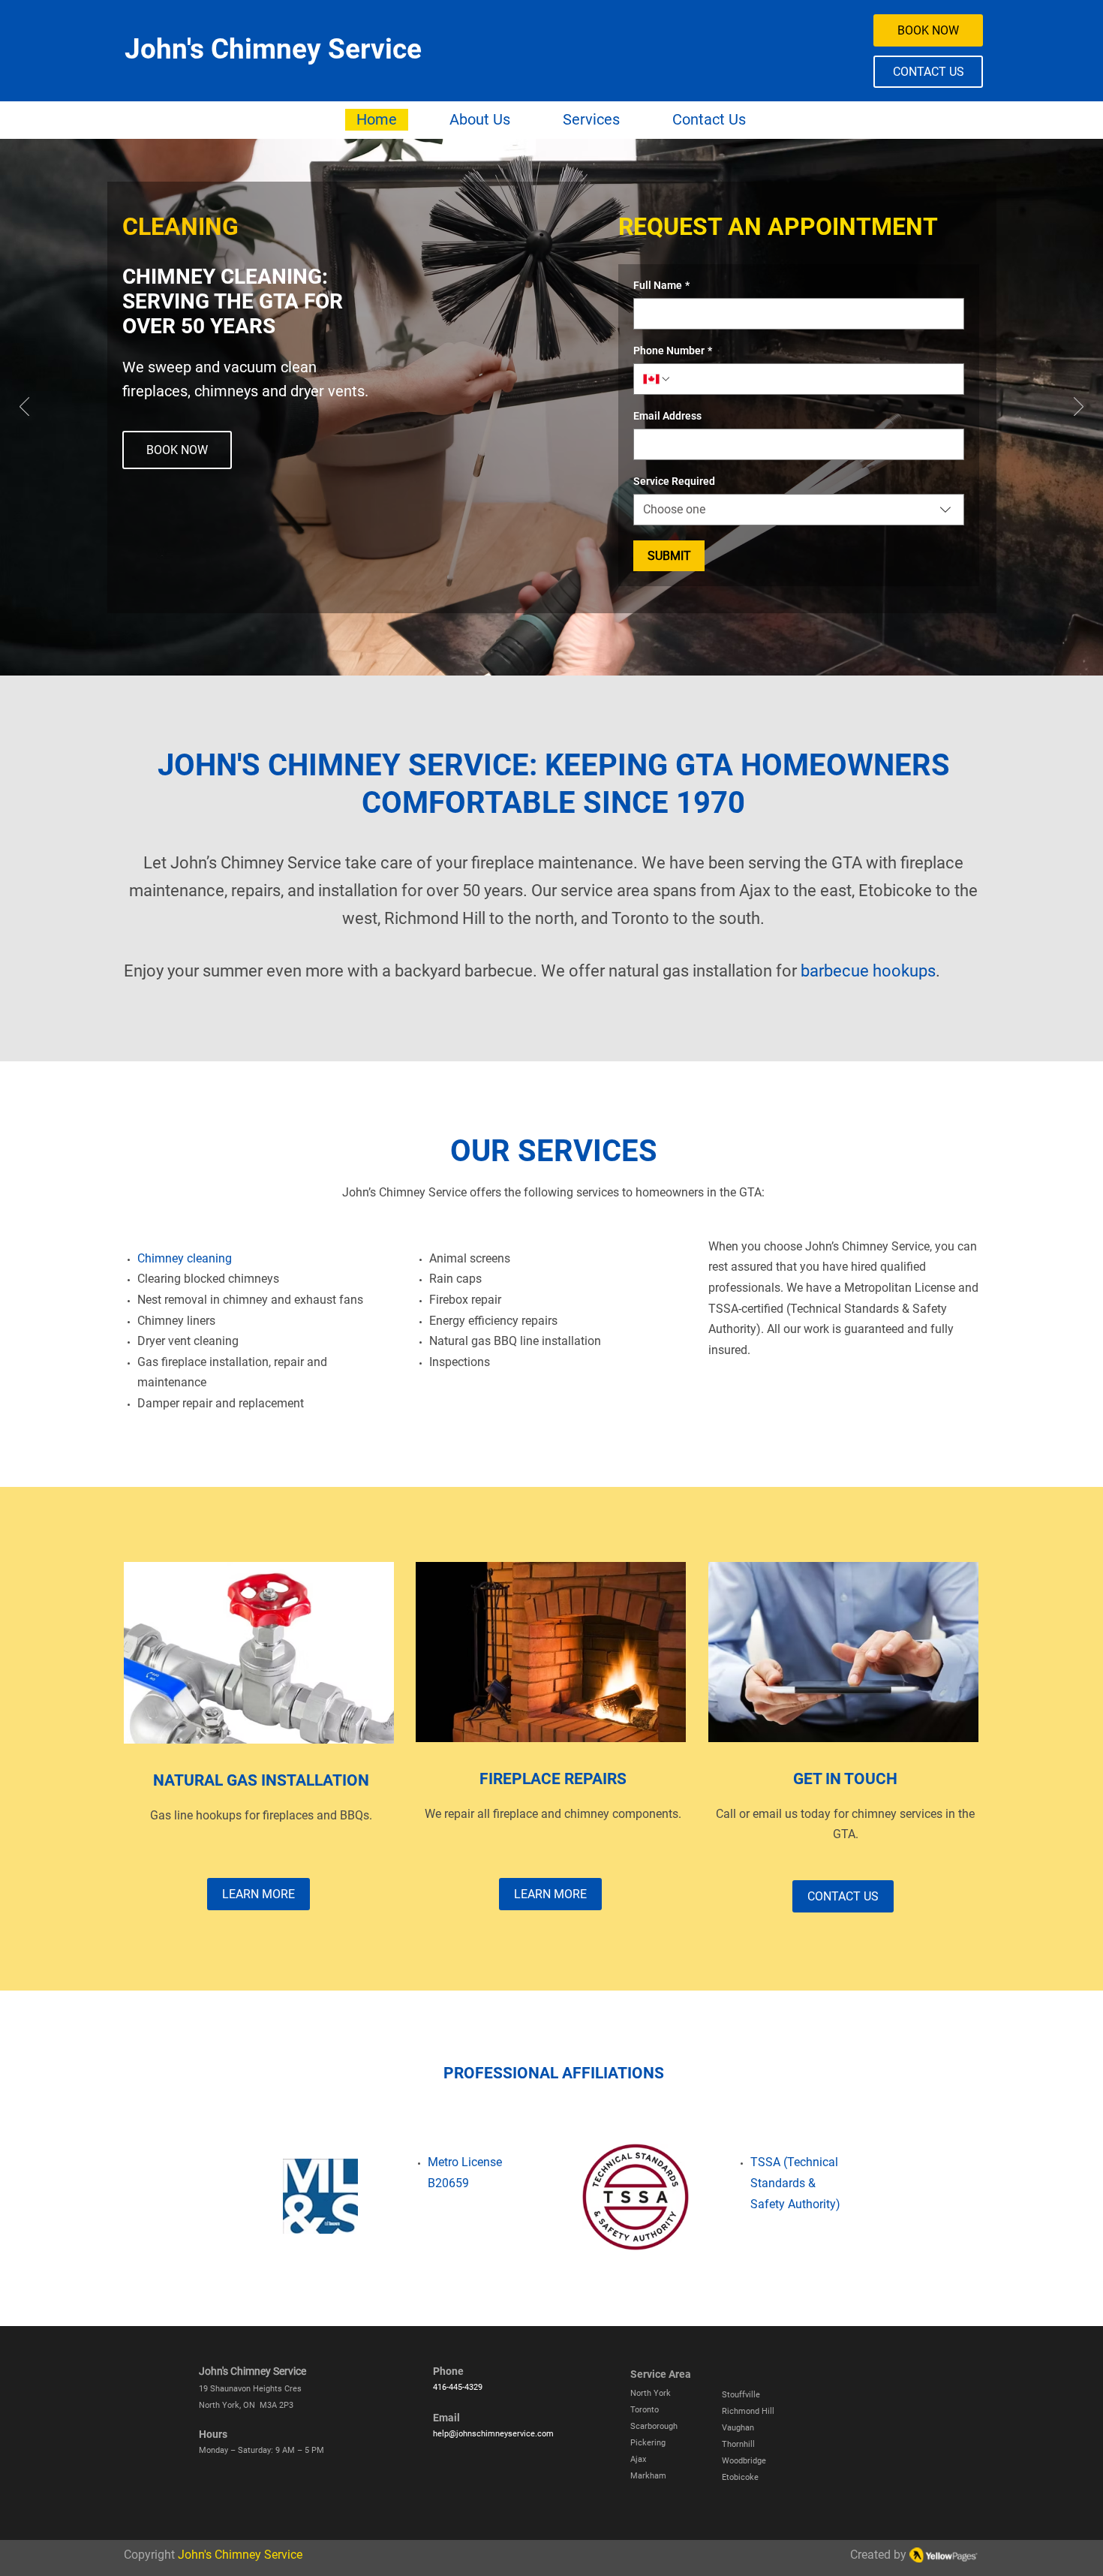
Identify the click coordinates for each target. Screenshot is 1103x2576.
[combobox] (799, 510)
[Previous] (24, 408)
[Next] (1079, 408)
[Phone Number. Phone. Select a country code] (657, 379)
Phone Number (673, 351)
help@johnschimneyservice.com (493, 2434)
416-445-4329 (458, 2387)
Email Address (667, 416)
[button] (591, 120)
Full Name (661, 285)
